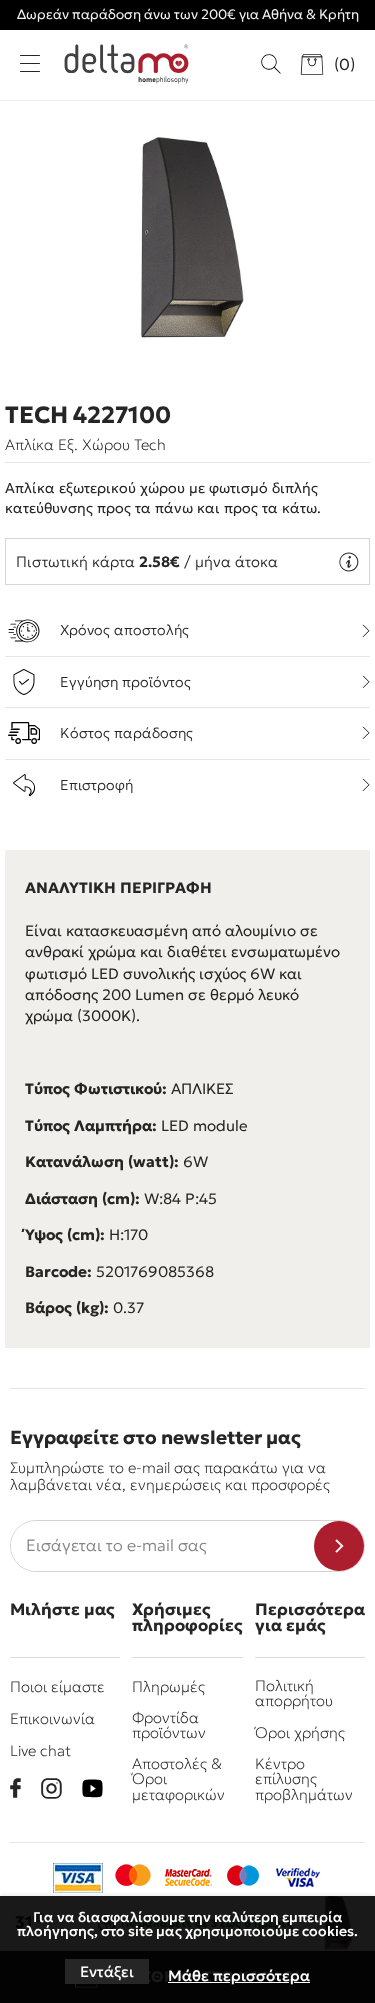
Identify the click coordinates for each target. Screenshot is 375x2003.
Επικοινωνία (52, 1718)
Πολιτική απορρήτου (294, 1693)
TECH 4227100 (88, 415)
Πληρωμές (168, 1686)
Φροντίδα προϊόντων (169, 1725)
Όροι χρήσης (300, 1732)
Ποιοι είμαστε (57, 1686)
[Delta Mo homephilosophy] (126, 64)
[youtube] (92, 1788)
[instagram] (51, 1788)
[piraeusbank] (298, 1878)
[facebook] (15, 1788)
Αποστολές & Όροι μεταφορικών (178, 1779)
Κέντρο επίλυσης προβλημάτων (304, 1779)
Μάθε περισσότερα (239, 1975)
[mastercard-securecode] (188, 1878)
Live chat (40, 1750)
